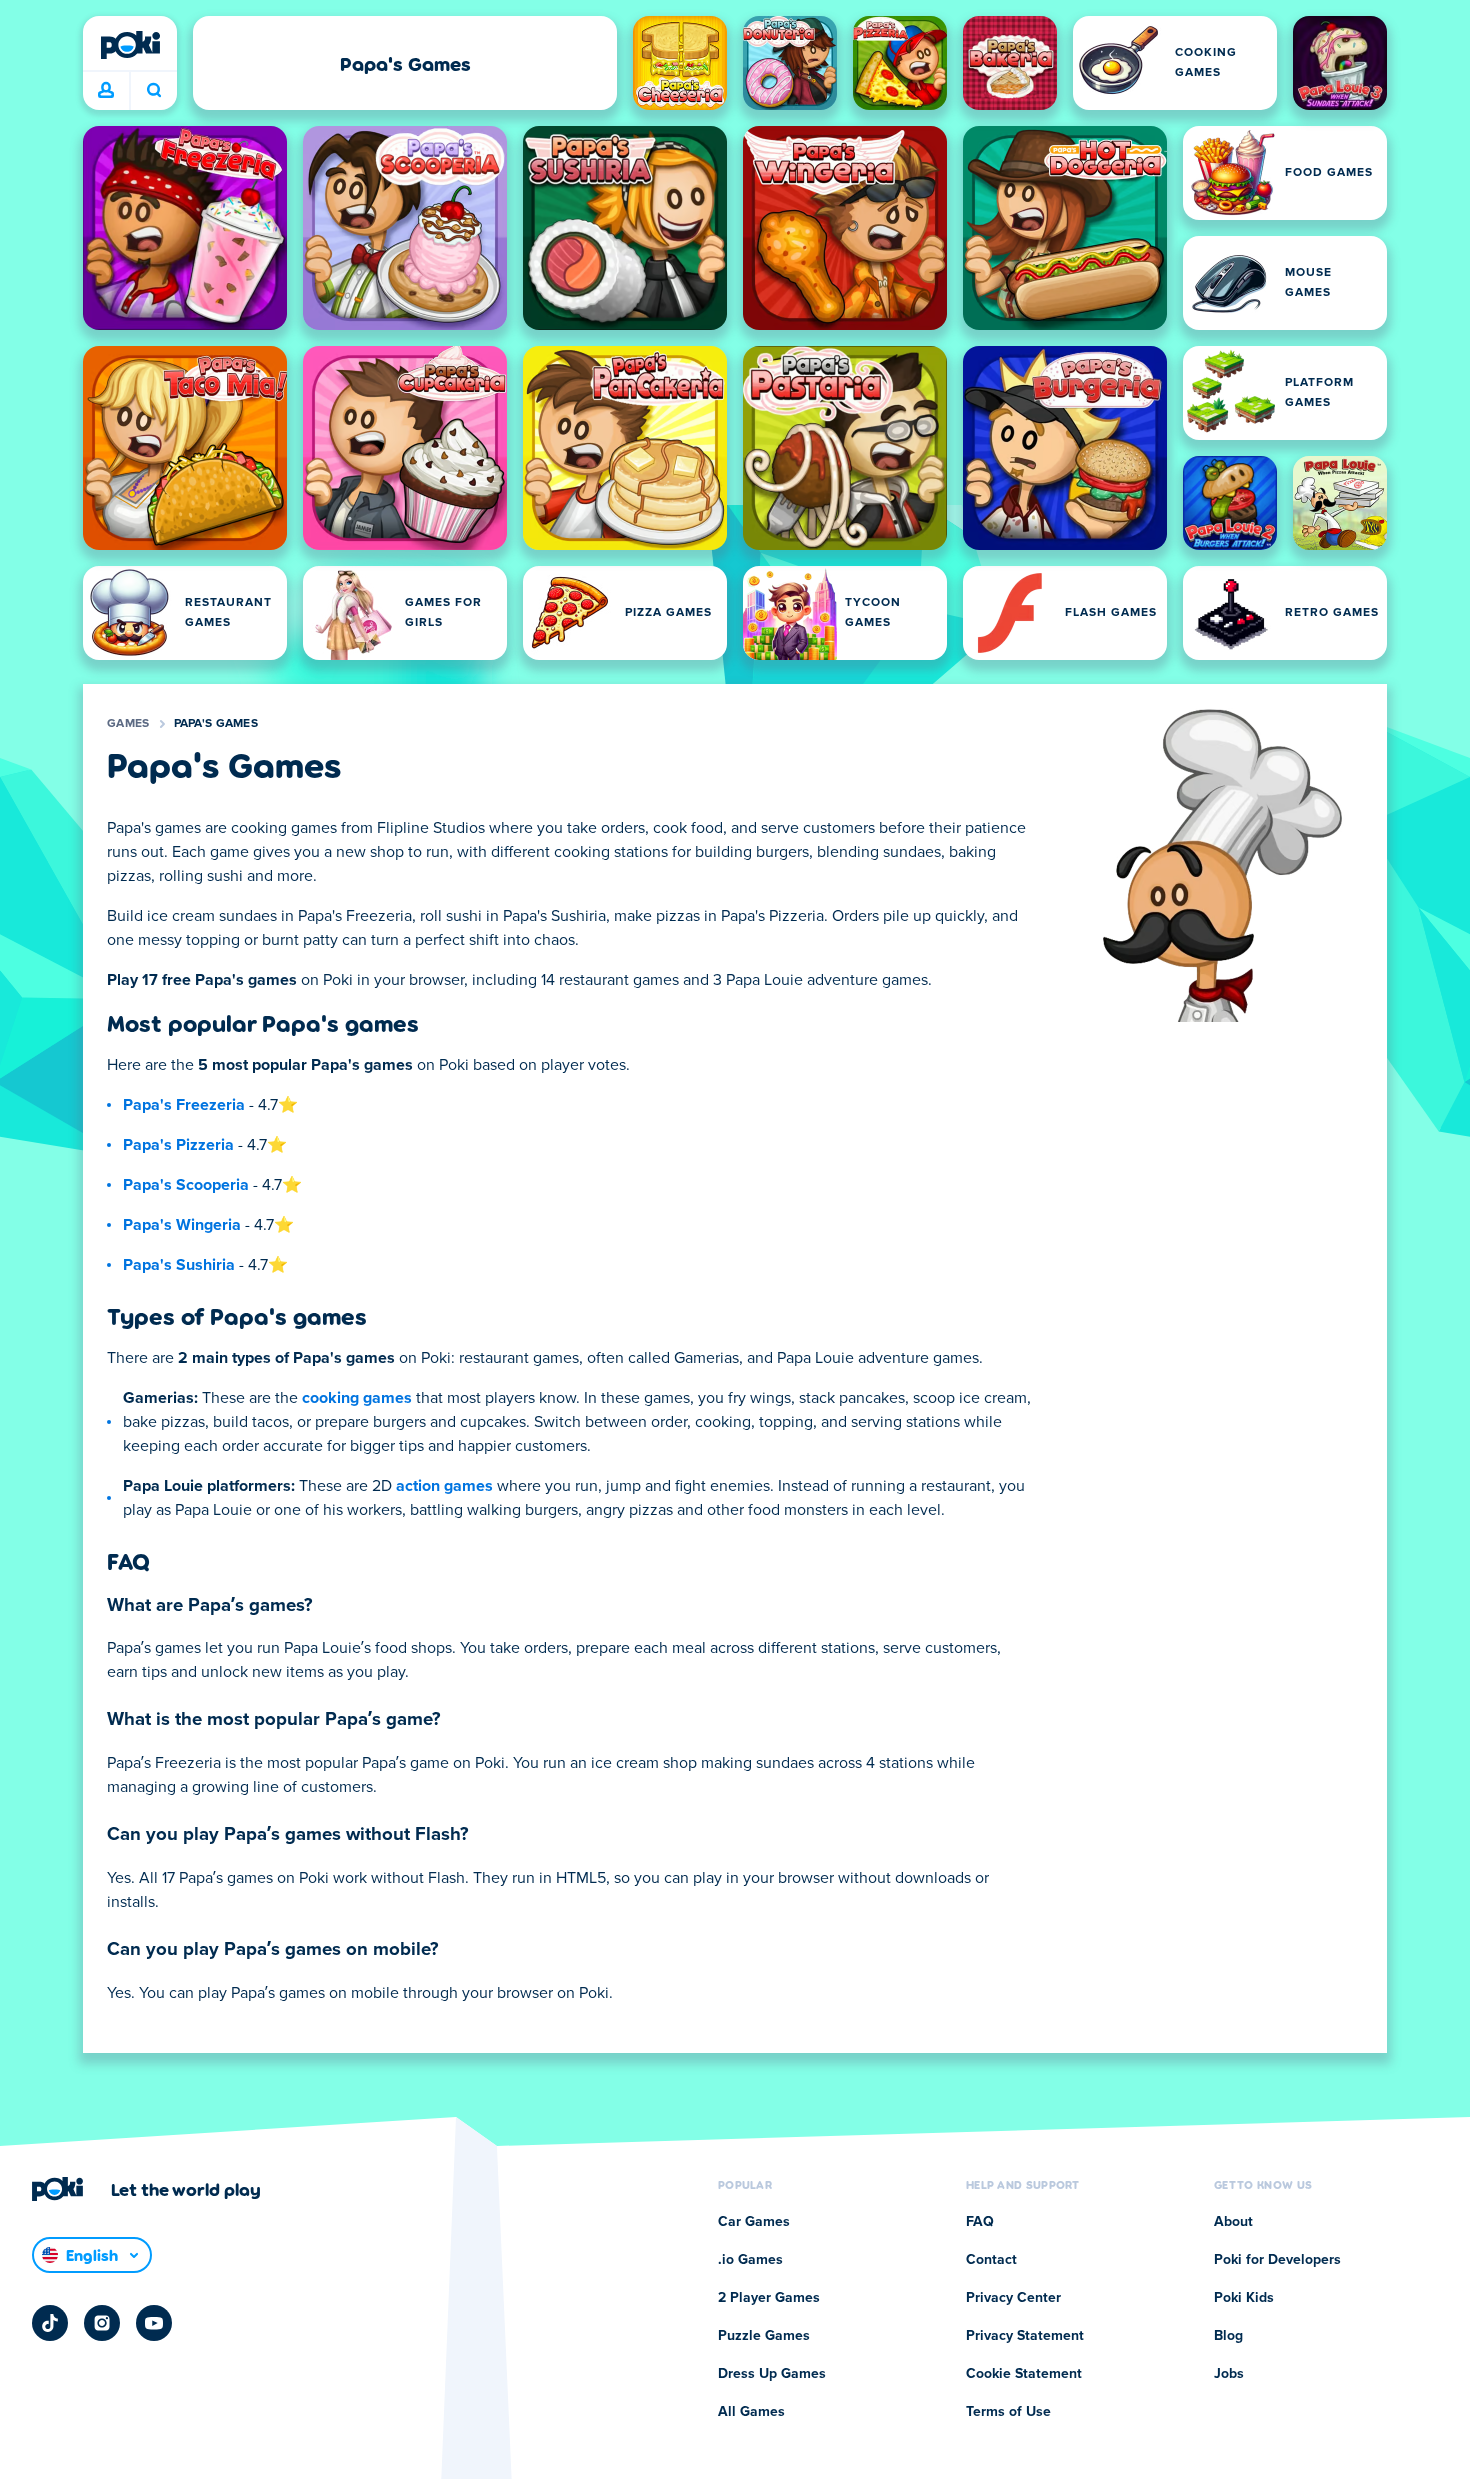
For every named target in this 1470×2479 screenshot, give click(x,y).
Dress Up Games (772, 2374)
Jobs (1229, 2374)
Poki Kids (1244, 2298)
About (1233, 2222)
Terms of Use (1008, 2412)
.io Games (750, 2260)
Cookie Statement (1024, 2374)
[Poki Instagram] (102, 2323)
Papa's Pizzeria (178, 1145)
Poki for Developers (1277, 2260)
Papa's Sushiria (179, 1265)
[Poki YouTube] (154, 2323)
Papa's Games (216, 724)
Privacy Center (1013, 2298)
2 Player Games (769, 2298)
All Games (751, 2412)
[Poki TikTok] (50, 2323)
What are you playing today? (153, 91)
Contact (991, 2260)
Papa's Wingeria (182, 1225)
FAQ (980, 2222)
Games (128, 724)
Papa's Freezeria (184, 1105)
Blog (1228, 2336)
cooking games (357, 1398)
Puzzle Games (764, 2336)
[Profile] (106, 91)
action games (444, 1486)
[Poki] (130, 45)
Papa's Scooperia (186, 1185)
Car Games (754, 2222)
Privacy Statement (1025, 2336)
